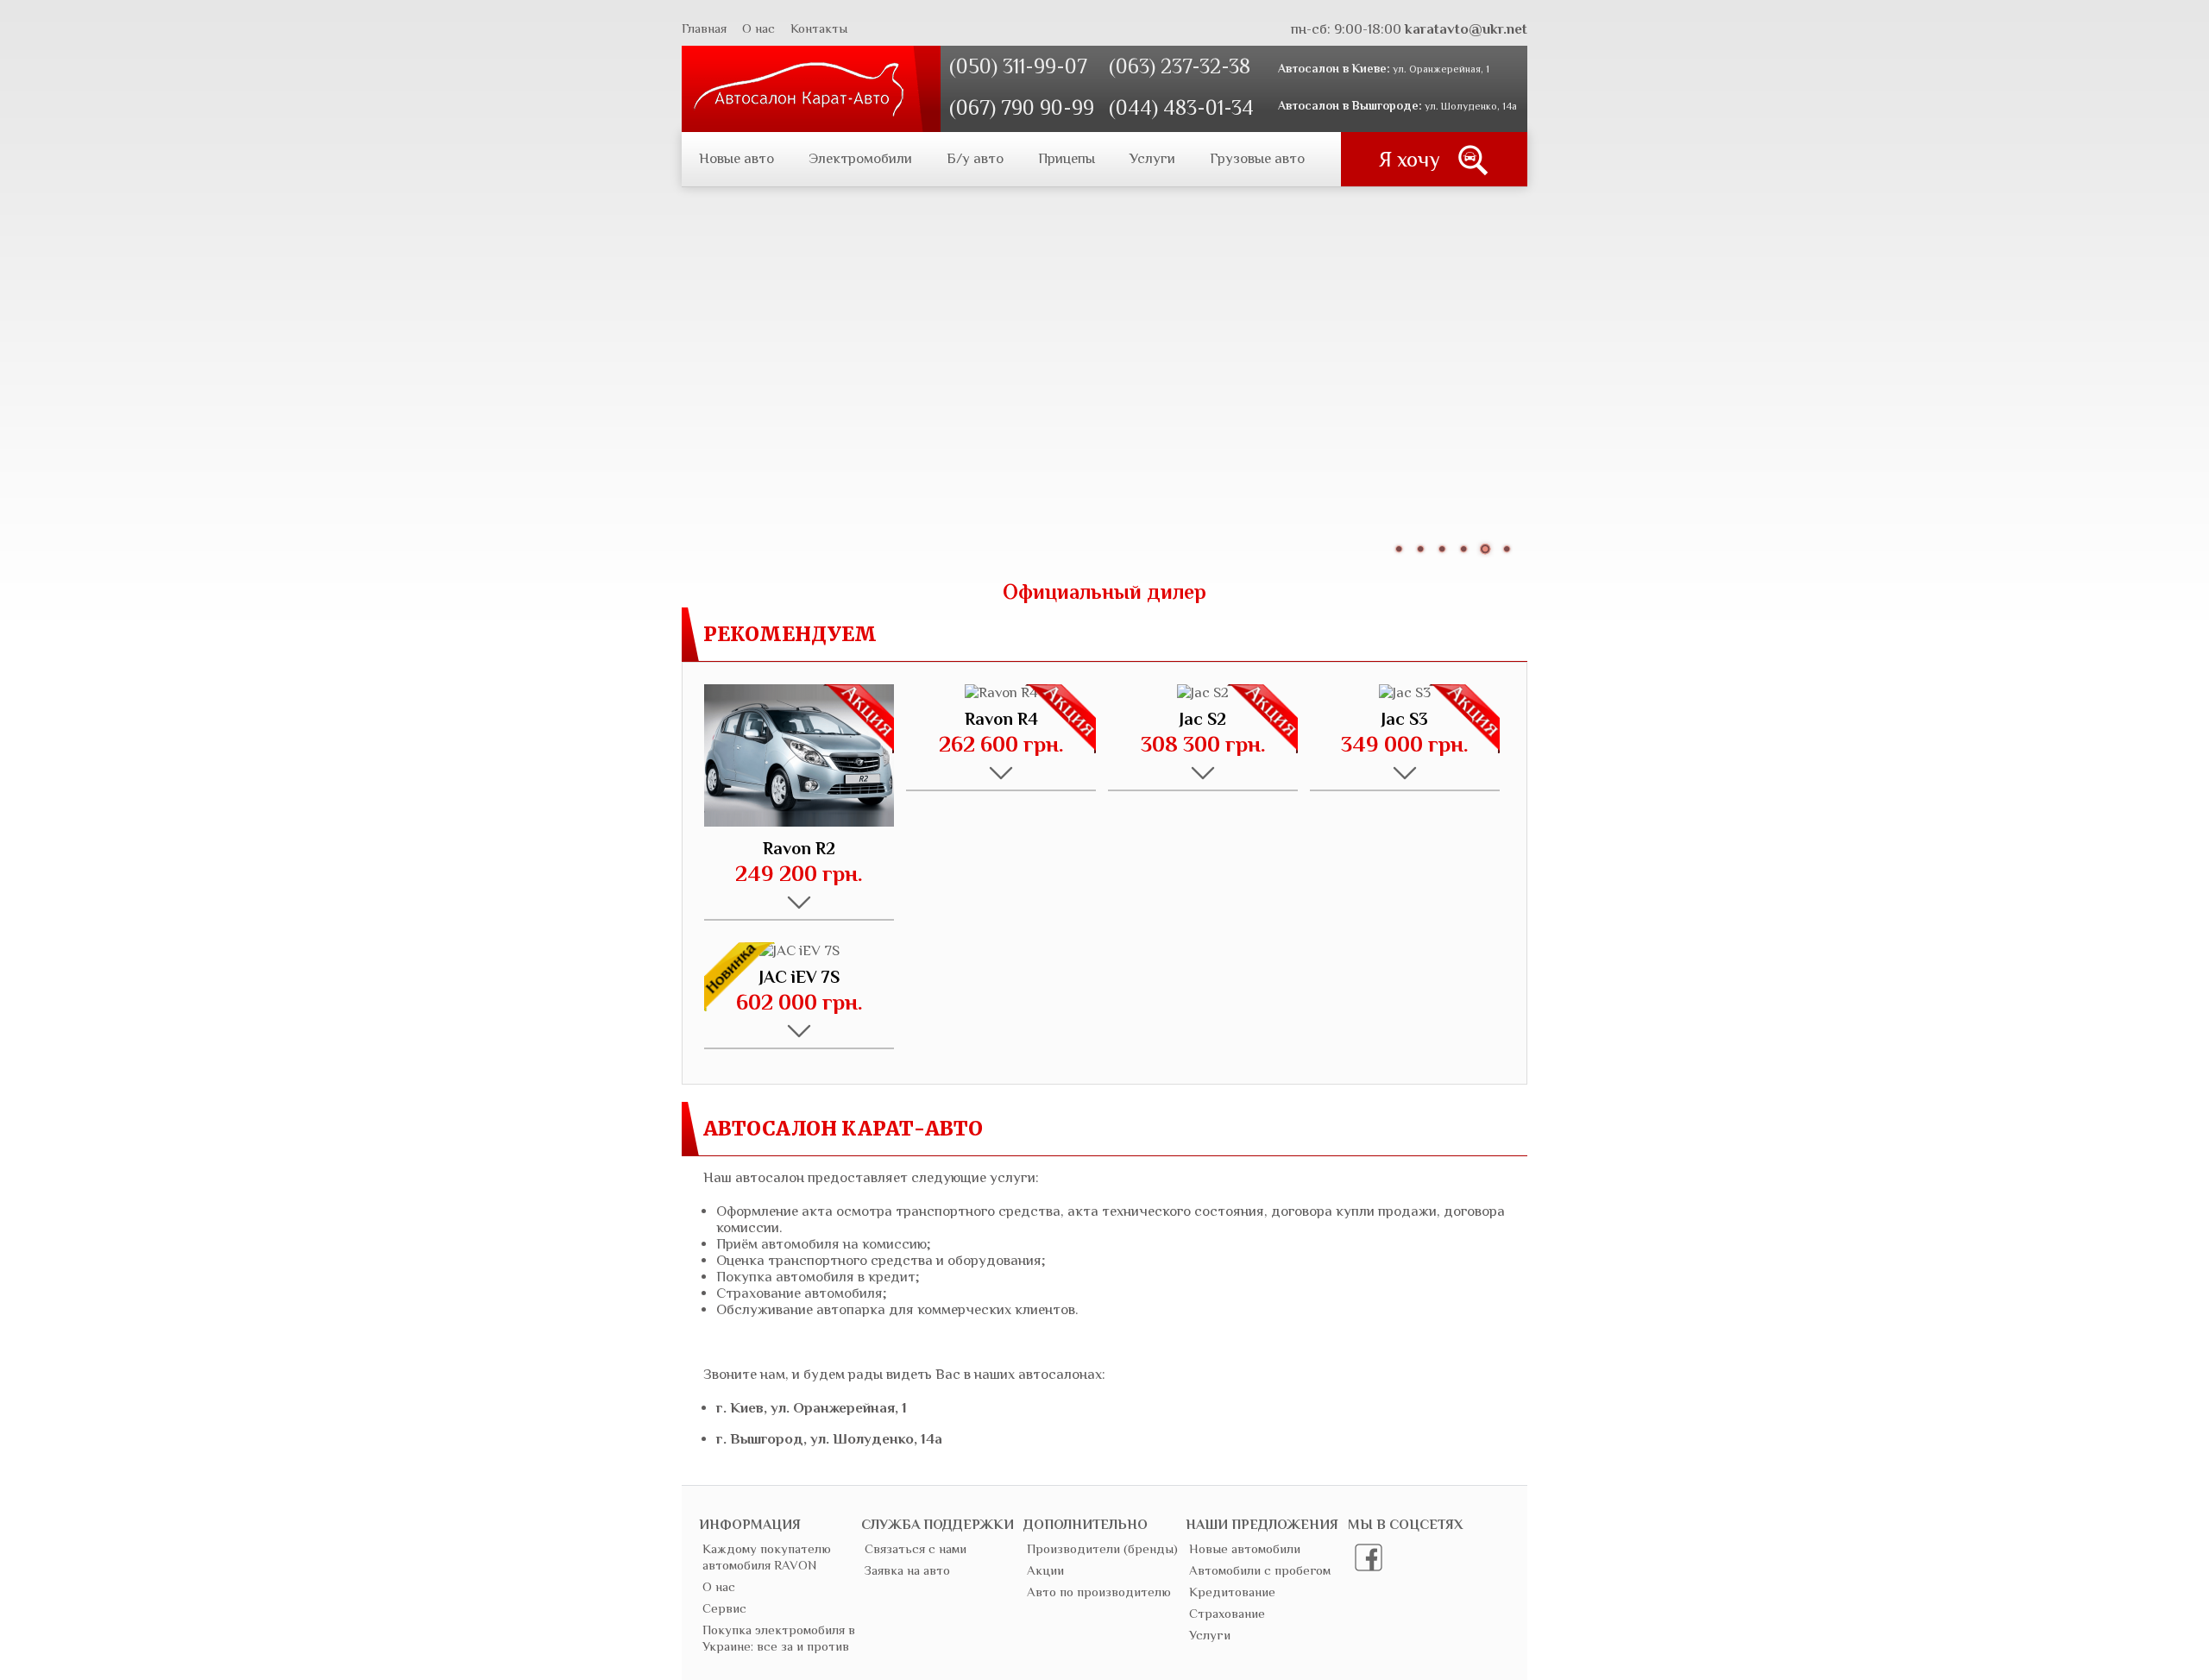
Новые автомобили (1245, 1548)
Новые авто (736, 158)
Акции (1045, 1570)
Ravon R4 (1001, 719)
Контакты (819, 28)
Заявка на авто (907, 1570)
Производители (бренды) (1102, 1548)
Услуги (1152, 158)
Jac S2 (1203, 719)
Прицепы (1067, 158)
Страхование (1227, 1613)
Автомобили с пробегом (1260, 1570)
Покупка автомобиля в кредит (816, 1277)
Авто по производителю (1099, 1592)
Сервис (724, 1608)
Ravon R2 (799, 848)
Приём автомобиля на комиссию (821, 1244)
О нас (758, 28)
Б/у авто (975, 158)
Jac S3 (1405, 719)
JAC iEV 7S (799, 977)
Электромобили (860, 158)
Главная (704, 28)
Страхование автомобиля (799, 1293)
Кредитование (1232, 1592)
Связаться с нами (916, 1548)
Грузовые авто (1257, 158)
